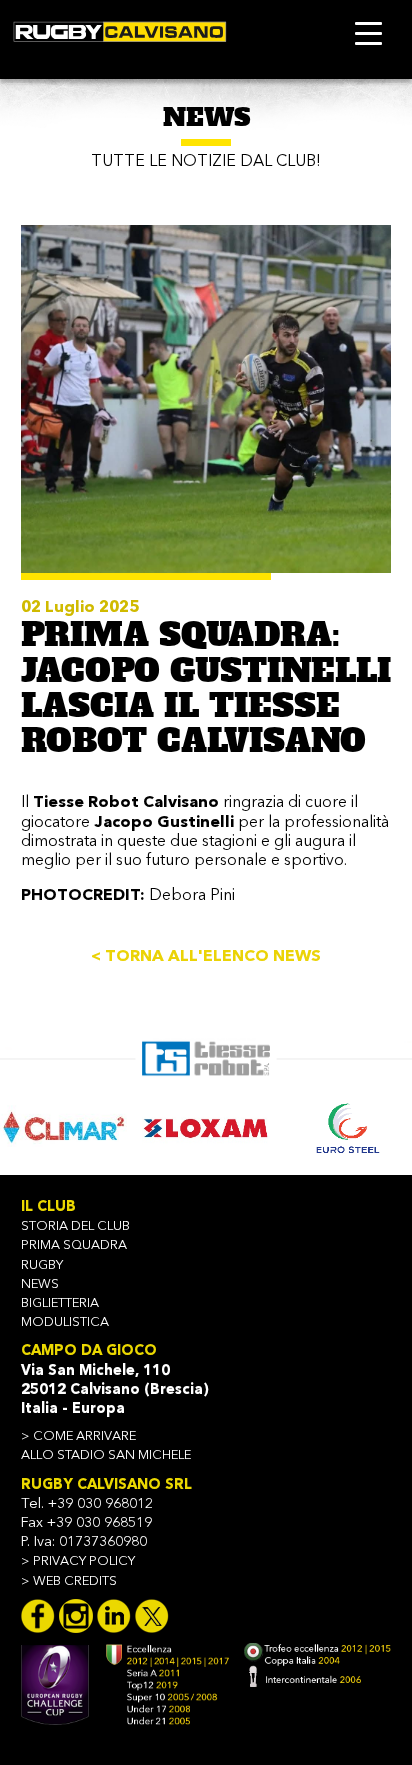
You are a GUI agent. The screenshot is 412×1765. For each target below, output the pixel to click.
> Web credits (69, 1581)
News (40, 1284)
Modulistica (65, 1322)
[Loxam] (205, 1127)
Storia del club (75, 1226)
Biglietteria (60, 1303)
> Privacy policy (78, 1561)
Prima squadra (74, 1245)
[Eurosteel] (348, 1127)
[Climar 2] (63, 1127)
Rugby (42, 1265)
